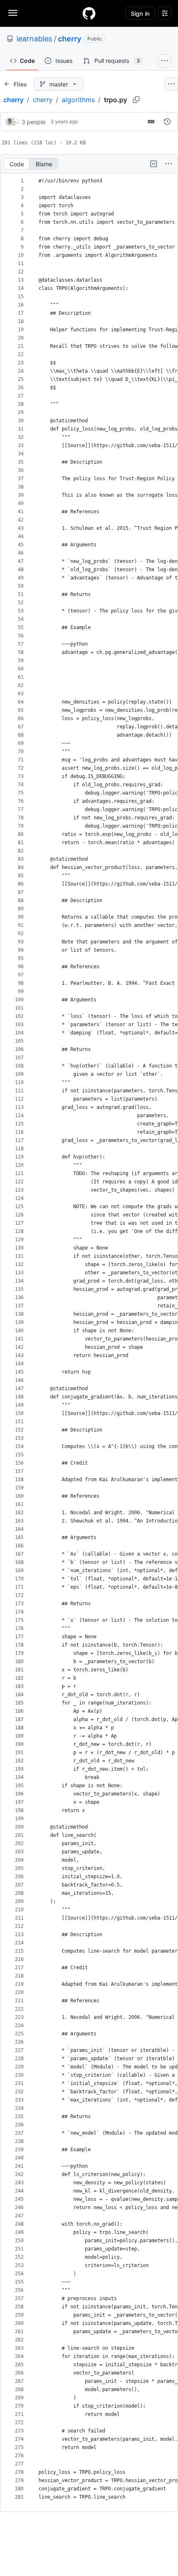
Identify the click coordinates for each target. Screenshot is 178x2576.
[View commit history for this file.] (167, 122)
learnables (34, 39)
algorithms (78, 100)
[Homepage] (89, 13)
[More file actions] (168, 164)
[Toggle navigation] (13, 13)
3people (34, 122)
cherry (70, 39)
